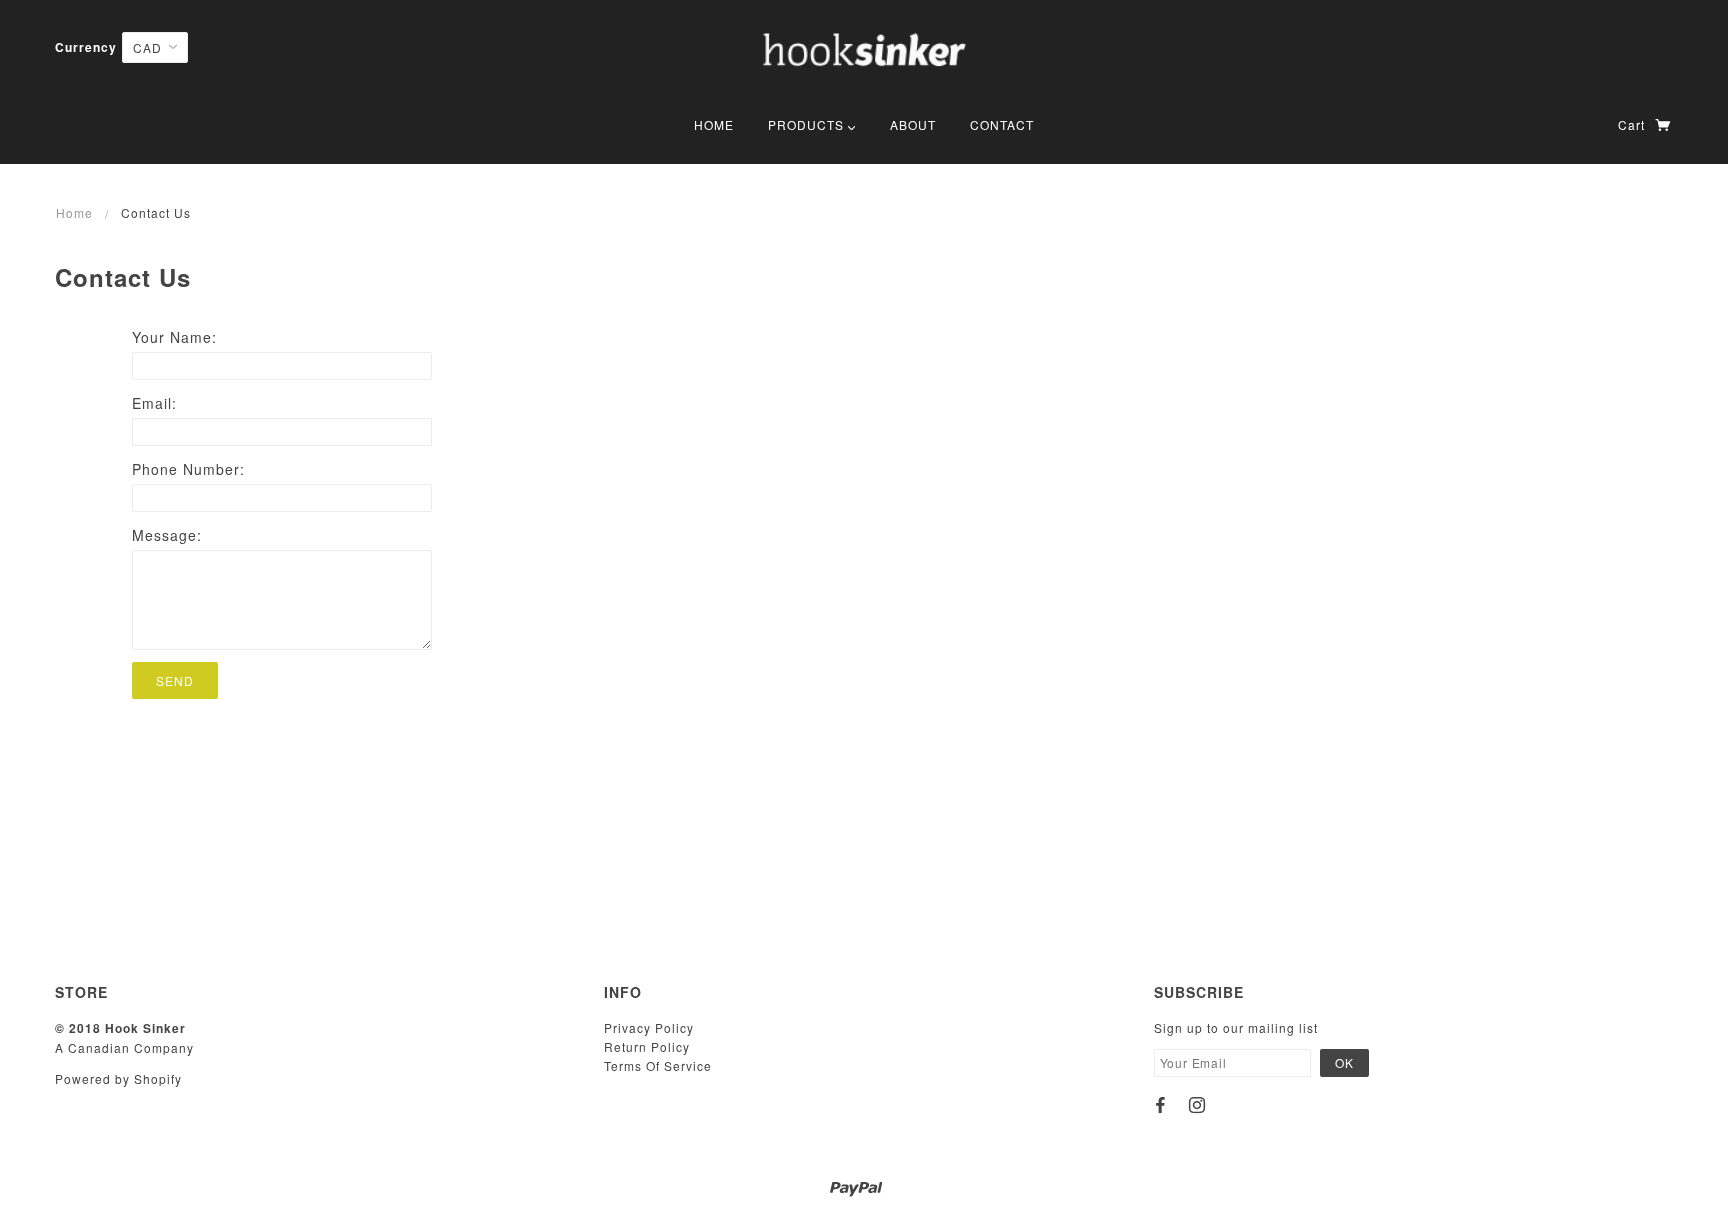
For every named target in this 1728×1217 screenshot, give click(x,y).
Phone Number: (188, 469)
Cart (1633, 124)
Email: (154, 403)
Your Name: (174, 337)
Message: (167, 535)
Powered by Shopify (118, 1078)
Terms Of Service (658, 1065)
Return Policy (647, 1046)
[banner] (863, 55)
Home (74, 212)
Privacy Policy (649, 1027)
